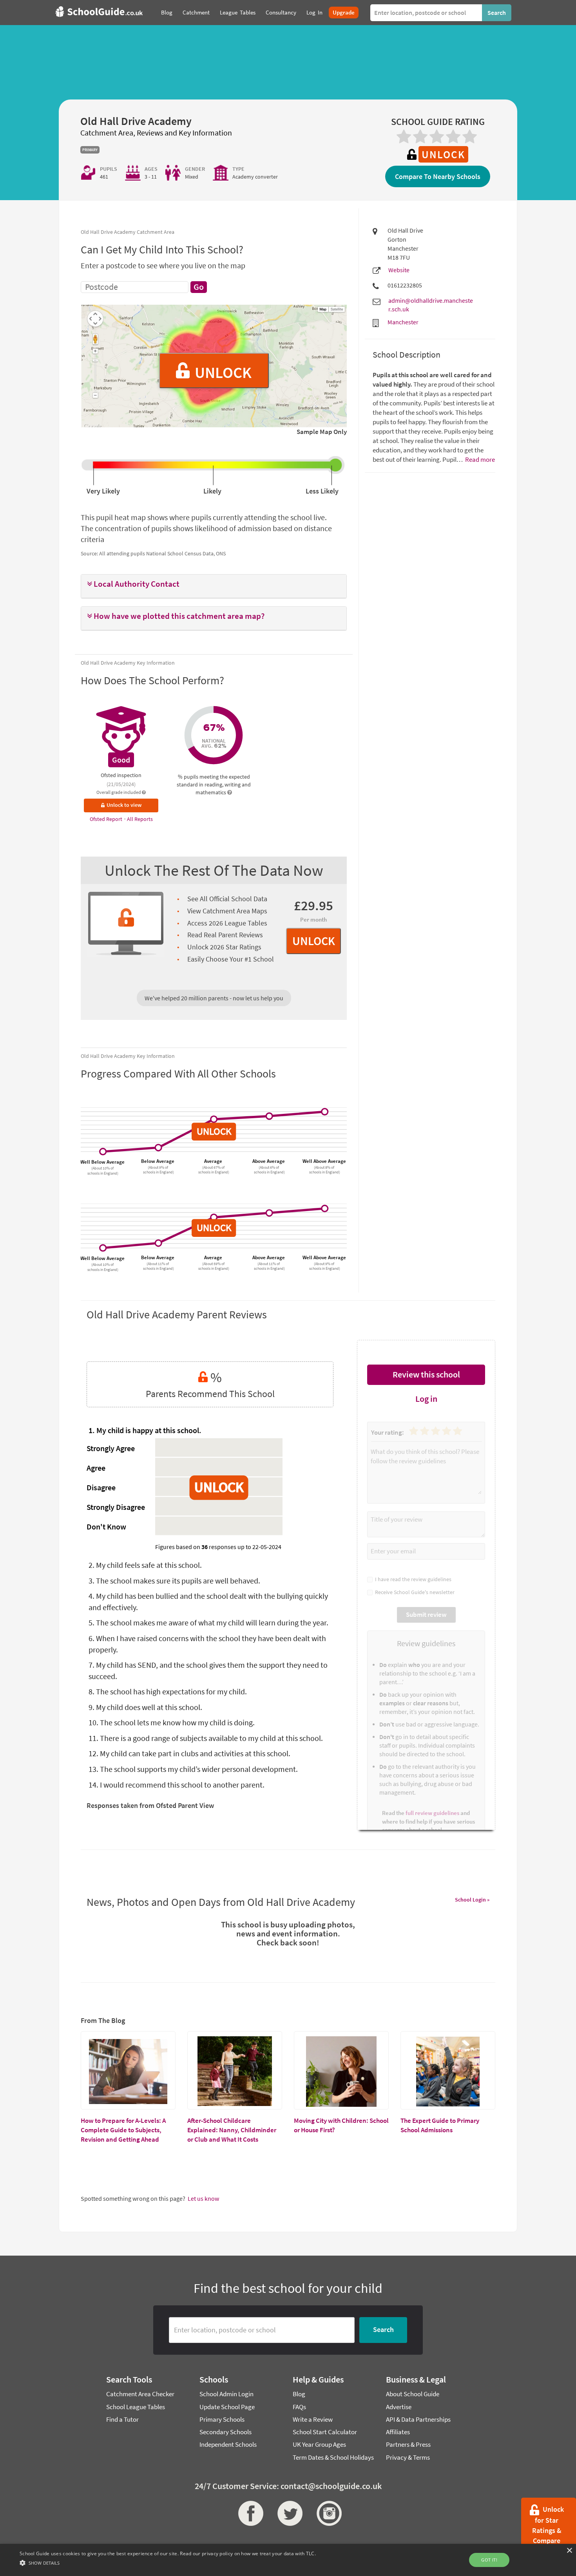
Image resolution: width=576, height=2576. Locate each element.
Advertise (399, 2407)
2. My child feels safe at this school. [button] (145, 1565)
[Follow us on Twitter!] (288, 2513)
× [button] (569, 2551)
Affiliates (398, 2432)
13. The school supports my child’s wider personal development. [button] (193, 1769)
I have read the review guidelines (412, 1579)
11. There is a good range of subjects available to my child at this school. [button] (206, 1738)
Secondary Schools (226, 2432)
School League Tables (136, 2407)
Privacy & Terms (408, 2457)
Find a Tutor (122, 2419)
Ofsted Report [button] (107, 819)
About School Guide (413, 2394)
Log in (426, 1399)
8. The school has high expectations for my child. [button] (168, 1691)
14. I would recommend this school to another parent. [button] (177, 1785)
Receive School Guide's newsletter (414, 1592)
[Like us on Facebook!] (249, 2513)
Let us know (203, 2198)
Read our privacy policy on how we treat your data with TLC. (248, 2553)
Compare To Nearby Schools (438, 176)
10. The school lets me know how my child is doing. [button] (172, 1722)
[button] (214, 584)
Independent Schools (228, 2444)
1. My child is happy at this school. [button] (145, 1430)
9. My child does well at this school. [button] (145, 1707)
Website (399, 270)
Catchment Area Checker (140, 2394)
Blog (299, 2394)
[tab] (214, 586)
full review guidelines (432, 1813)
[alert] (288, 2560)
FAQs (299, 2407)
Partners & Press (408, 2444)
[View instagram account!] (327, 2513)
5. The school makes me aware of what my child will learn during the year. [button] (208, 1622)
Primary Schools (222, 2419)
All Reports (140, 819)
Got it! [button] (489, 2560)
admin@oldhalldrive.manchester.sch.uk (431, 305)
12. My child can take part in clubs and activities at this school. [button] (189, 1753)
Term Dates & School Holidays (333, 2457)
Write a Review (313, 2419)
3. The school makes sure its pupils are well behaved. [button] (174, 1581)
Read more (479, 459)
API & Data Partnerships (418, 2419)
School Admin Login (226, 2394)
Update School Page (227, 2407)
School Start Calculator (325, 2432)
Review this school (426, 1374)
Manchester (403, 322)
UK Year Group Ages (319, 2444)
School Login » (472, 1900)
